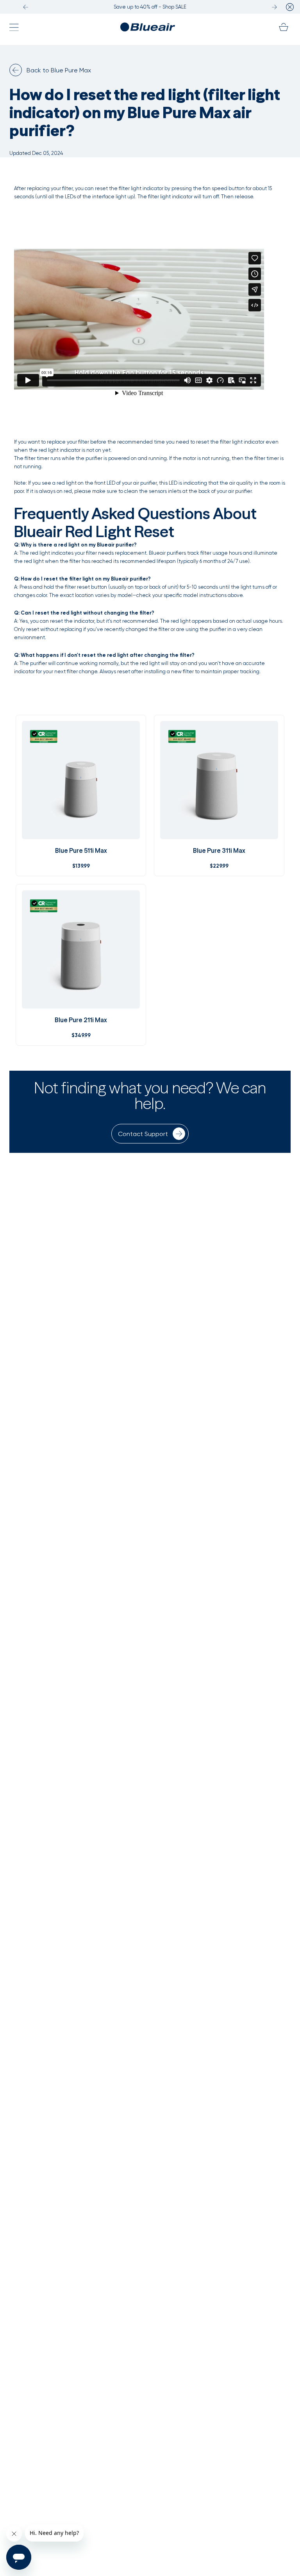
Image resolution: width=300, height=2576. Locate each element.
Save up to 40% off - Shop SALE (150, 7)
